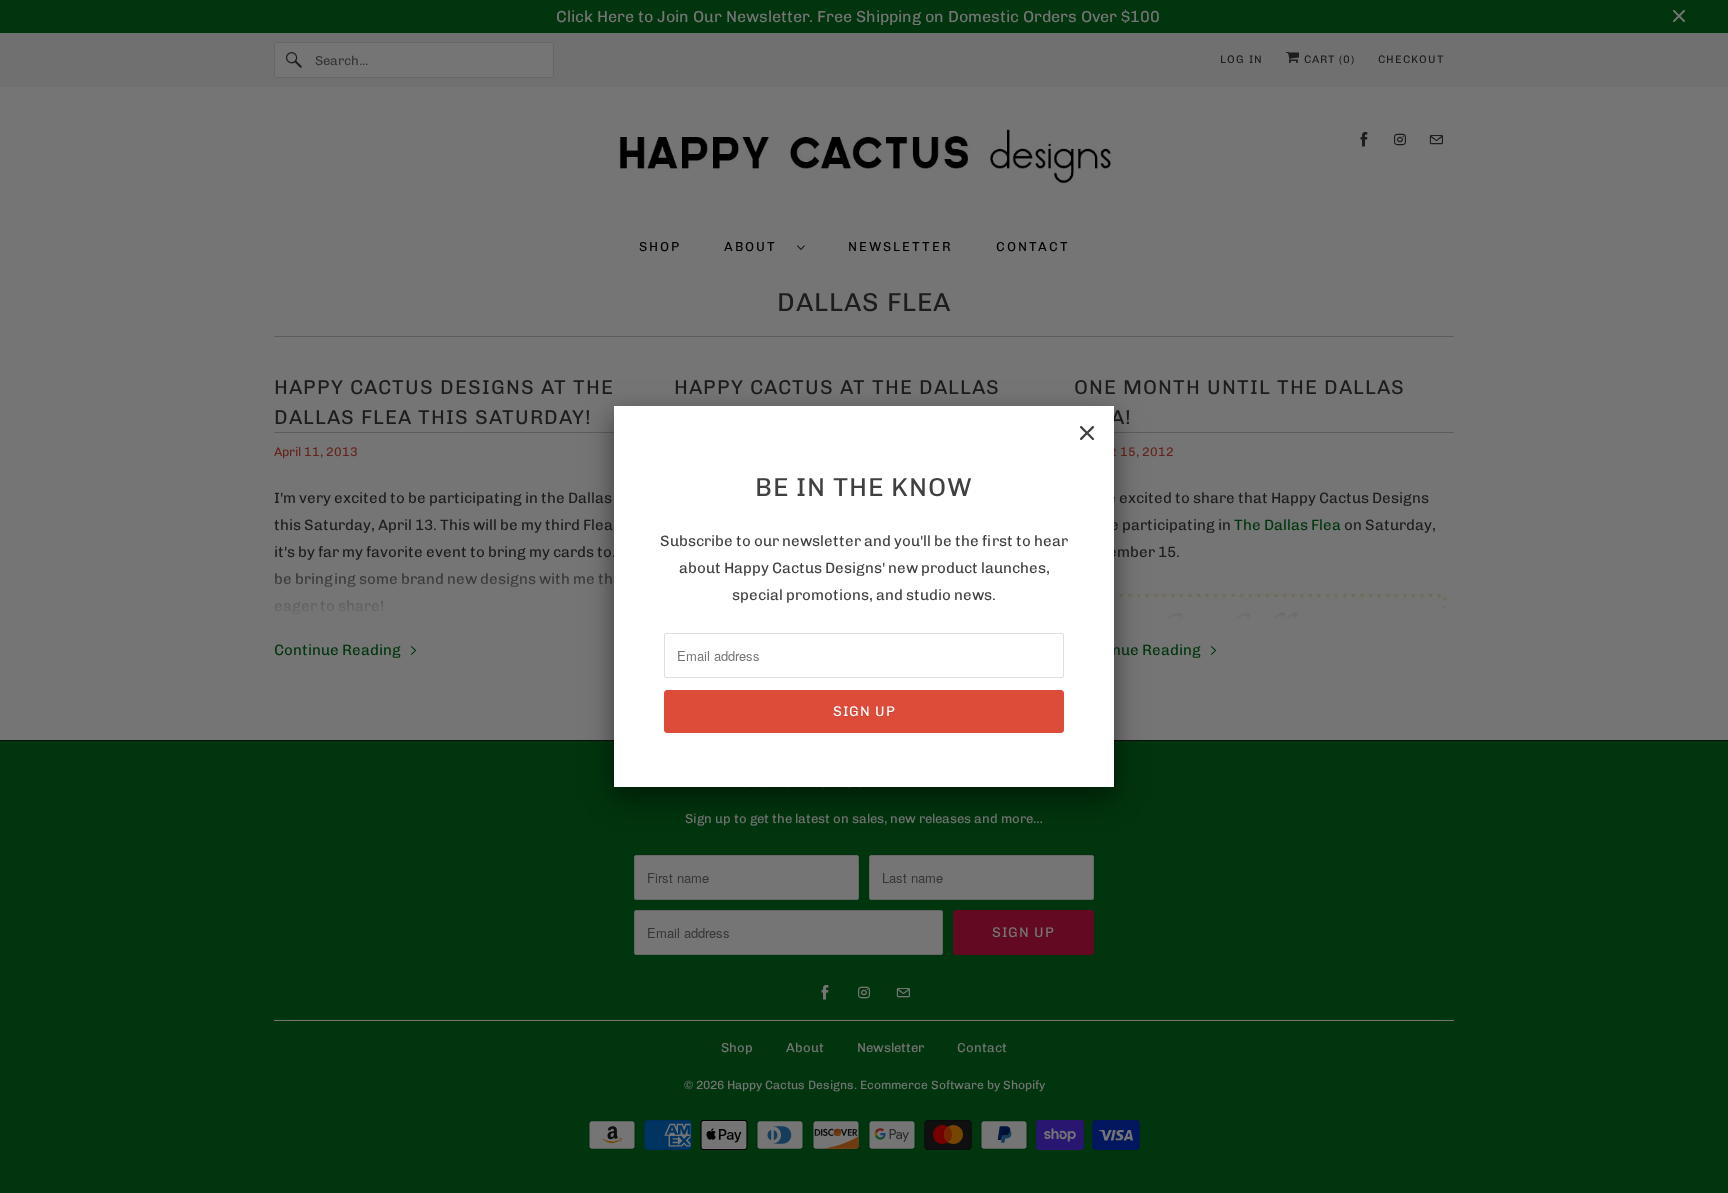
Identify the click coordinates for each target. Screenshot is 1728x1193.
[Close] (1087, 433)
